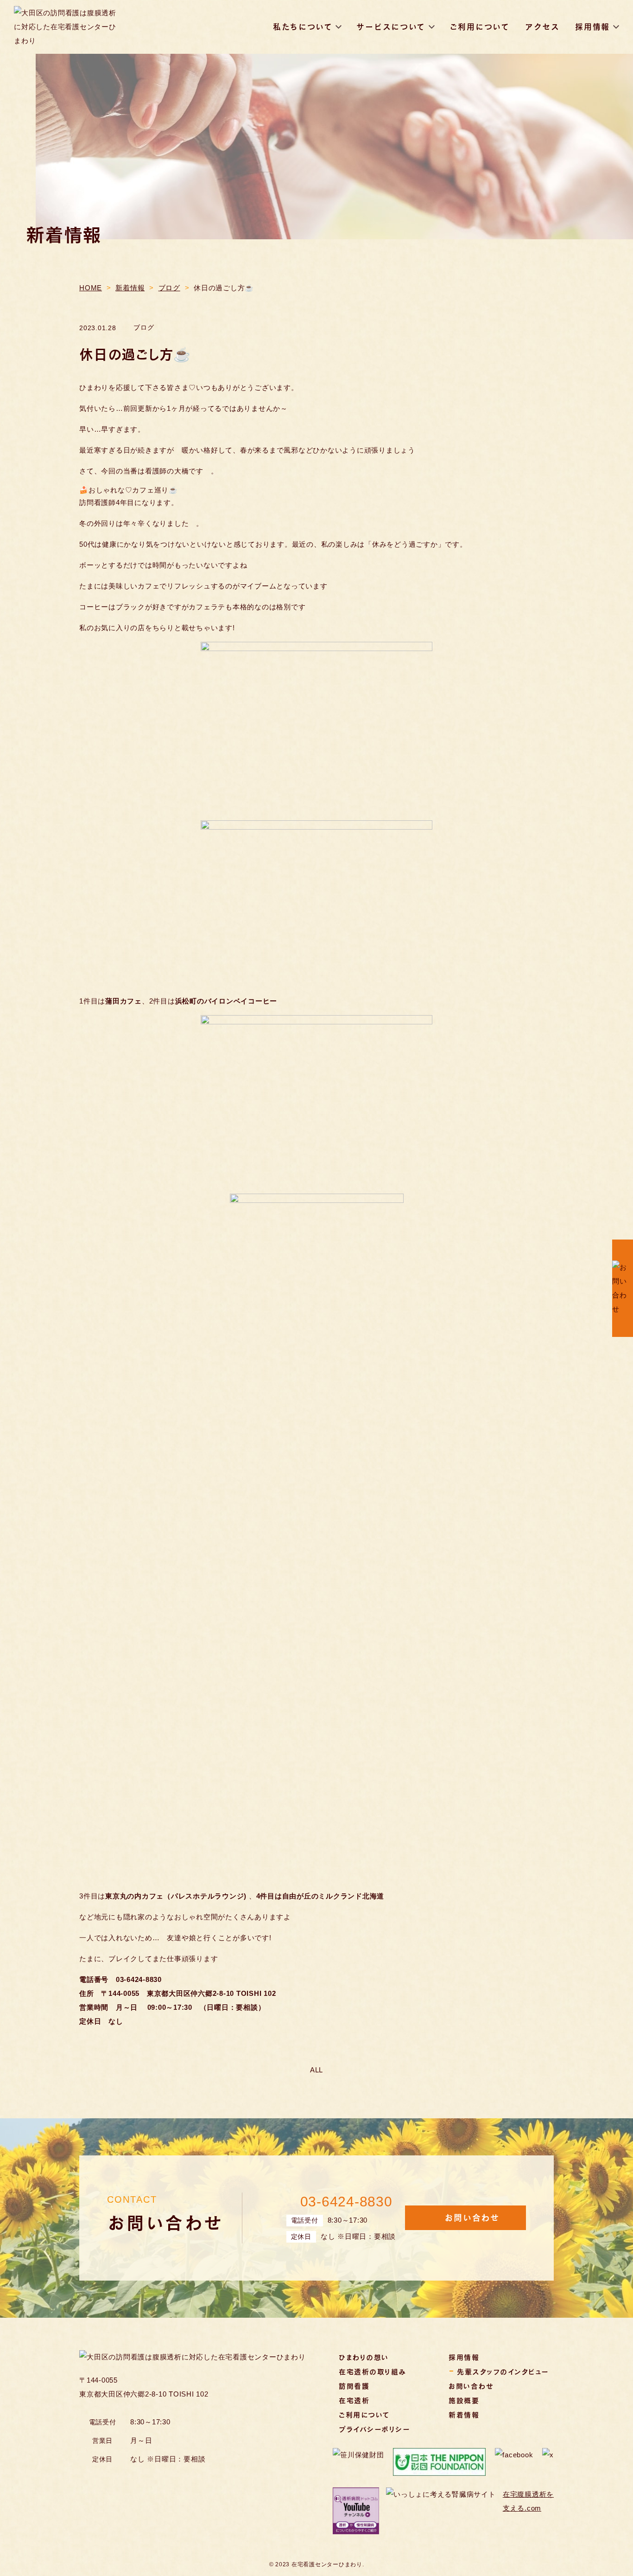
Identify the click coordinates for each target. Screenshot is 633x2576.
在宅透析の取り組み (373, 2371)
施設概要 (464, 2400)
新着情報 (464, 2415)
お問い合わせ (471, 2386)
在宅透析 (354, 2400)
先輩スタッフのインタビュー (503, 2371)
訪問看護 (354, 2386)
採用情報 (592, 27)
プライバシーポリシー (374, 2429)
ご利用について (480, 27)
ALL (316, 2070)
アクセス (542, 27)
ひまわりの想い (364, 2357)
